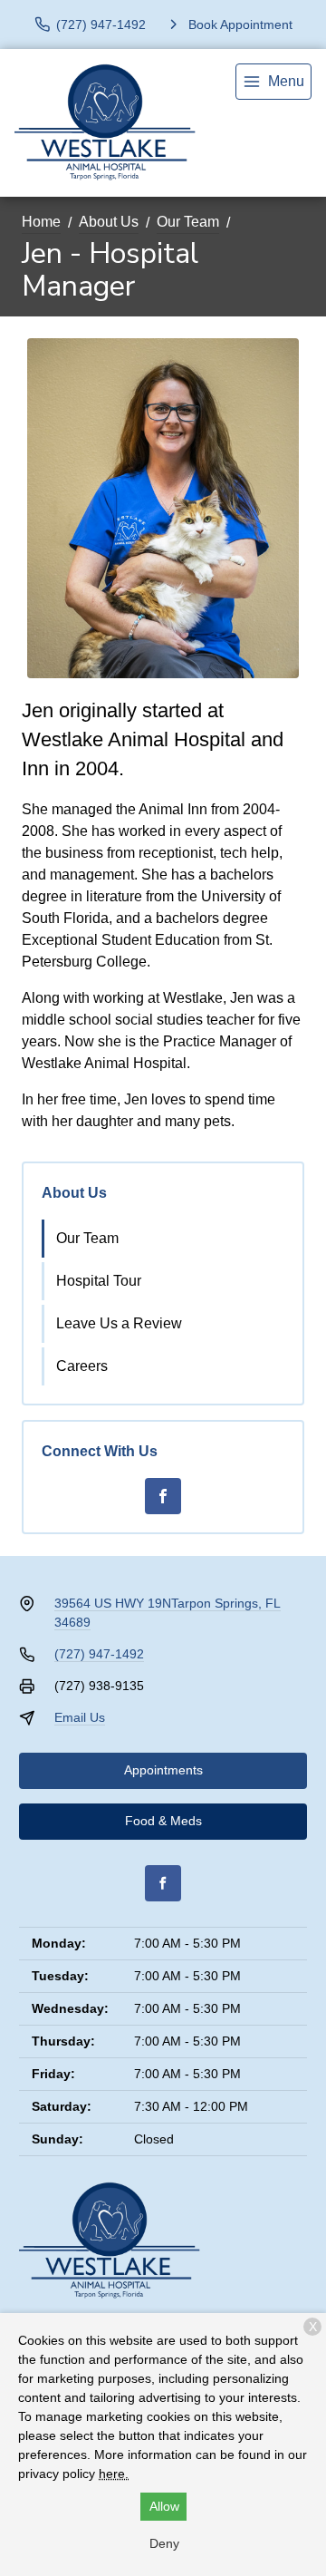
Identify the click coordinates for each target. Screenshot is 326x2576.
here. (114, 2474)
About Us (109, 222)
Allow (164, 2506)
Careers (82, 1366)
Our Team (188, 222)
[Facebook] (163, 1496)
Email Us (80, 1717)
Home (41, 222)
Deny (164, 2543)
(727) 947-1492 (99, 1654)
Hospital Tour (99, 1281)
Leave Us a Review (119, 1323)
